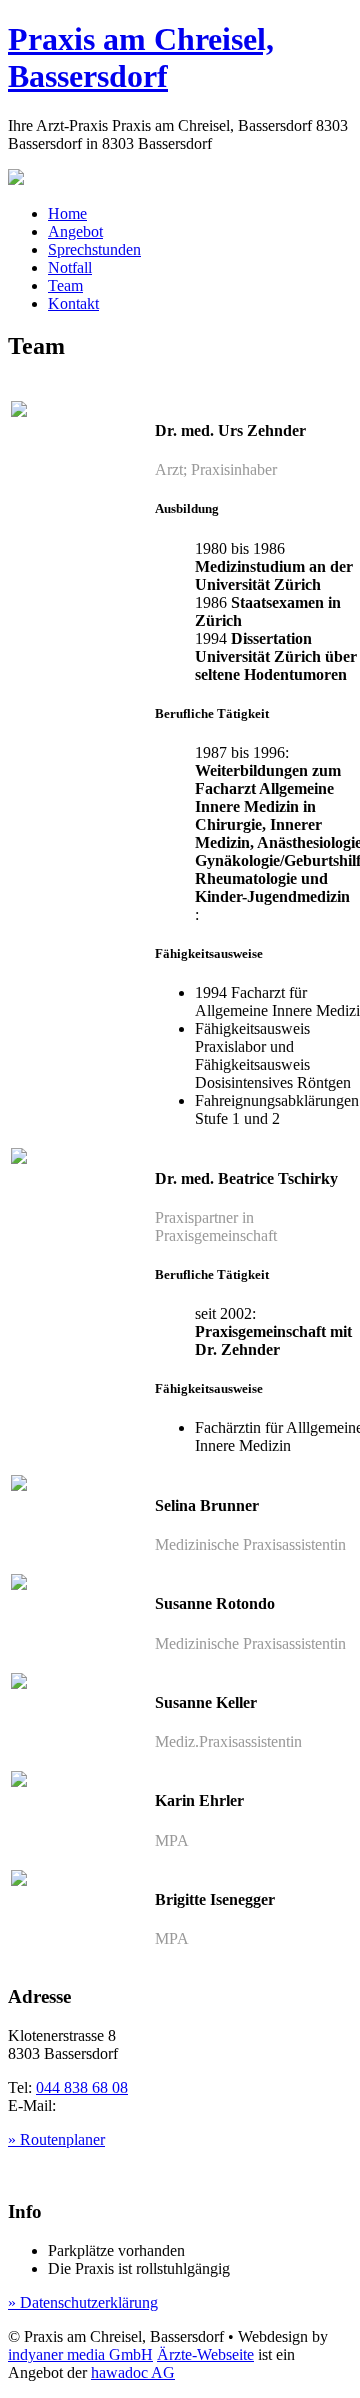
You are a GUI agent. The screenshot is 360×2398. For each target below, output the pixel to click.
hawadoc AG (133, 2372)
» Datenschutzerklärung (83, 2302)
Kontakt (73, 303)
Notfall (70, 267)
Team (65, 285)
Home (67, 213)
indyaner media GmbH (80, 2354)
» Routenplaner (56, 2139)
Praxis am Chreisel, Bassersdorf (141, 57)
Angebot (75, 231)
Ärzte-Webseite (205, 2354)
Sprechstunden (94, 249)
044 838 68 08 (82, 2087)
